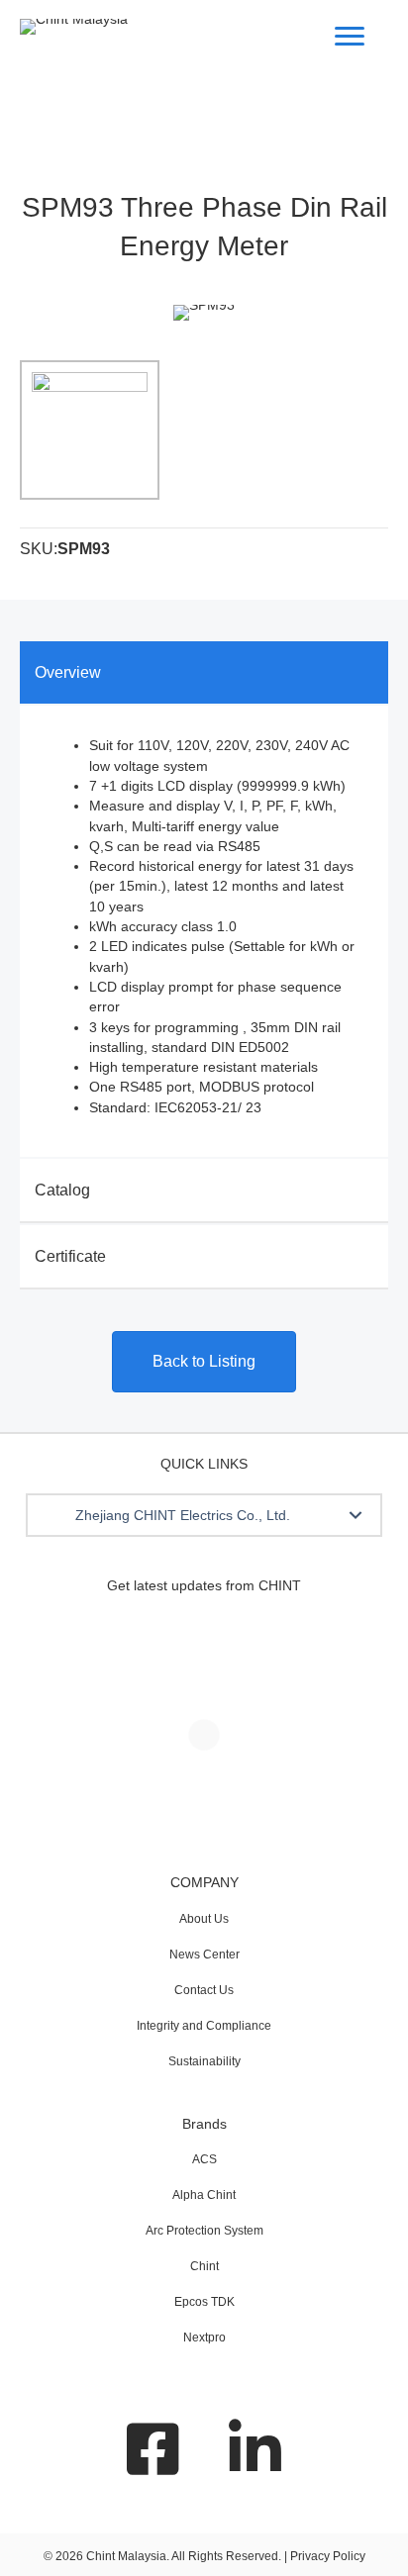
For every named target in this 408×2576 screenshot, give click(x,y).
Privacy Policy (328, 2556)
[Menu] (350, 37)
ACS (204, 2159)
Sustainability (204, 2061)
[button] (356, 1515)
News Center (204, 1955)
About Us (204, 1919)
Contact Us (204, 1990)
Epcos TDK (204, 2302)
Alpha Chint (204, 2195)
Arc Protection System (204, 2231)
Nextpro (204, 2337)
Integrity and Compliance (204, 2026)
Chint (204, 2266)
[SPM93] (90, 430)
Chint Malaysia (126, 2556)
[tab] (204, 672)
